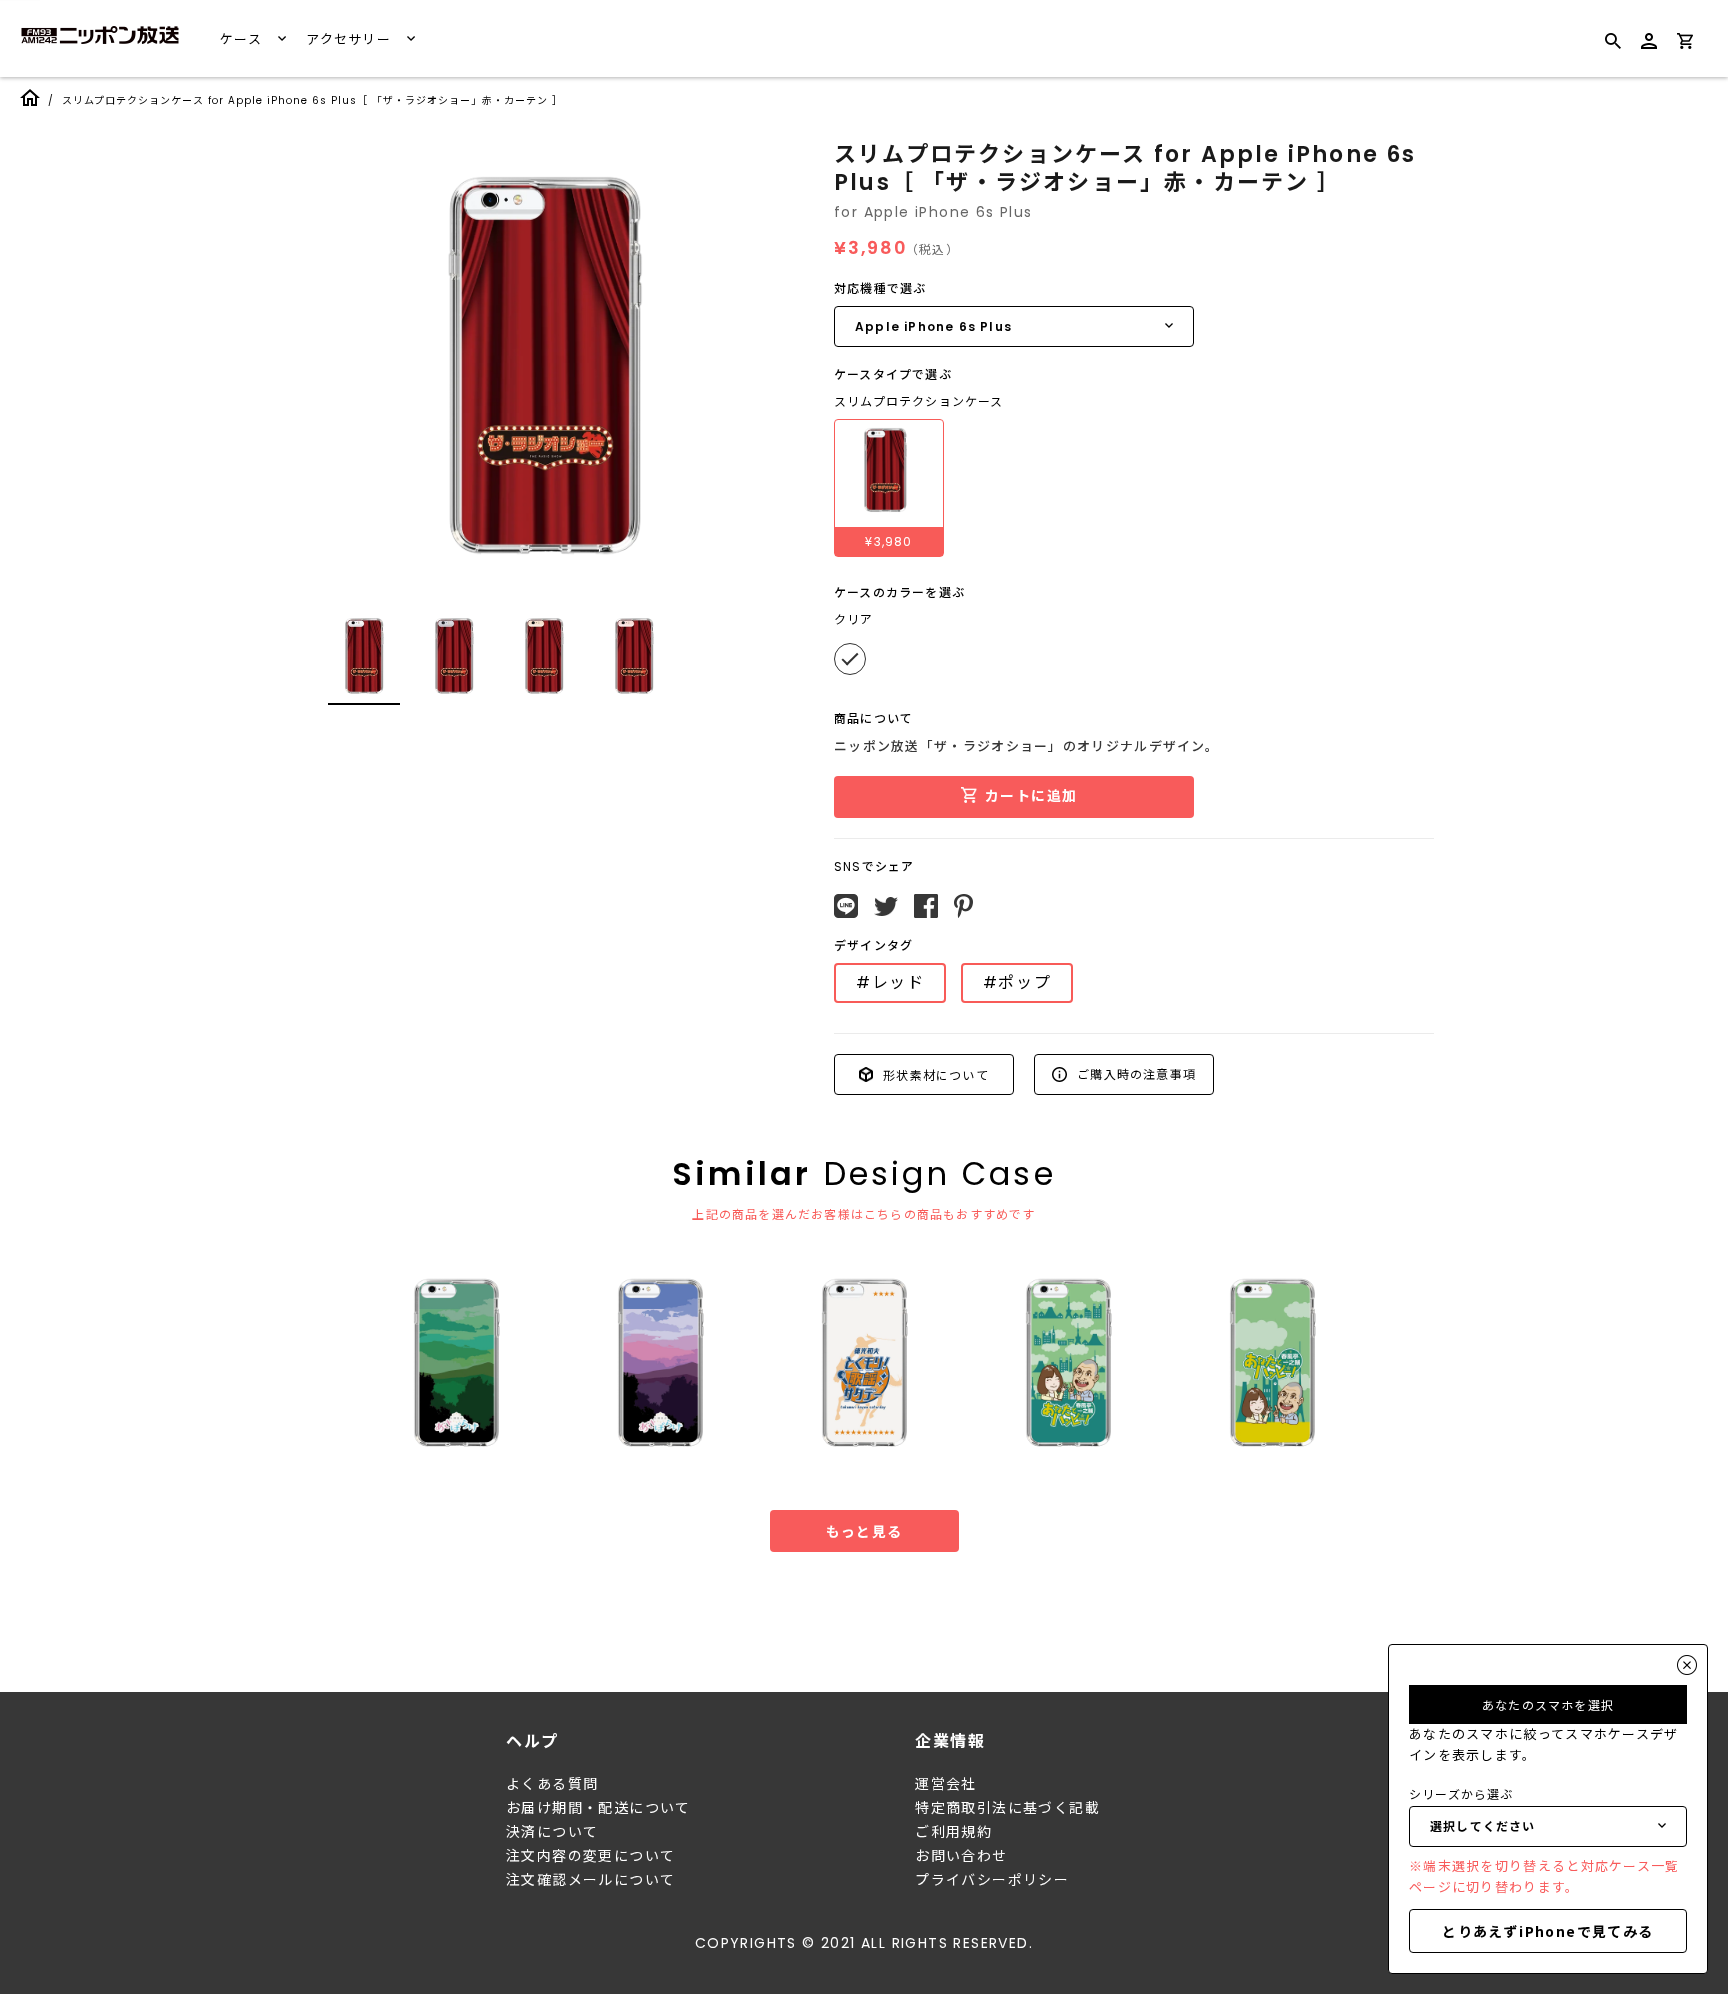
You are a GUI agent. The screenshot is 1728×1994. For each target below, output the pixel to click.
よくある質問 (552, 1784)
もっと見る (864, 1531)
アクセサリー (350, 39)
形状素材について (934, 1073)
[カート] (1685, 44)
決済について (552, 1832)
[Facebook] (926, 906)
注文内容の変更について (590, 1856)
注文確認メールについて (590, 1880)
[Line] (846, 906)
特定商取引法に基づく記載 (1007, 1808)
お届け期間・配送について (598, 1808)
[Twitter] (886, 907)
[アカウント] (1649, 49)
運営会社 (946, 1784)
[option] (544, 366)
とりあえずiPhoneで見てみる (1547, 1931)
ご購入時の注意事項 (1134, 1073)
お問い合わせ (961, 1856)
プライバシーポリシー (992, 1880)
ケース (243, 39)
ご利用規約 (953, 1832)
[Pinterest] (963, 906)
